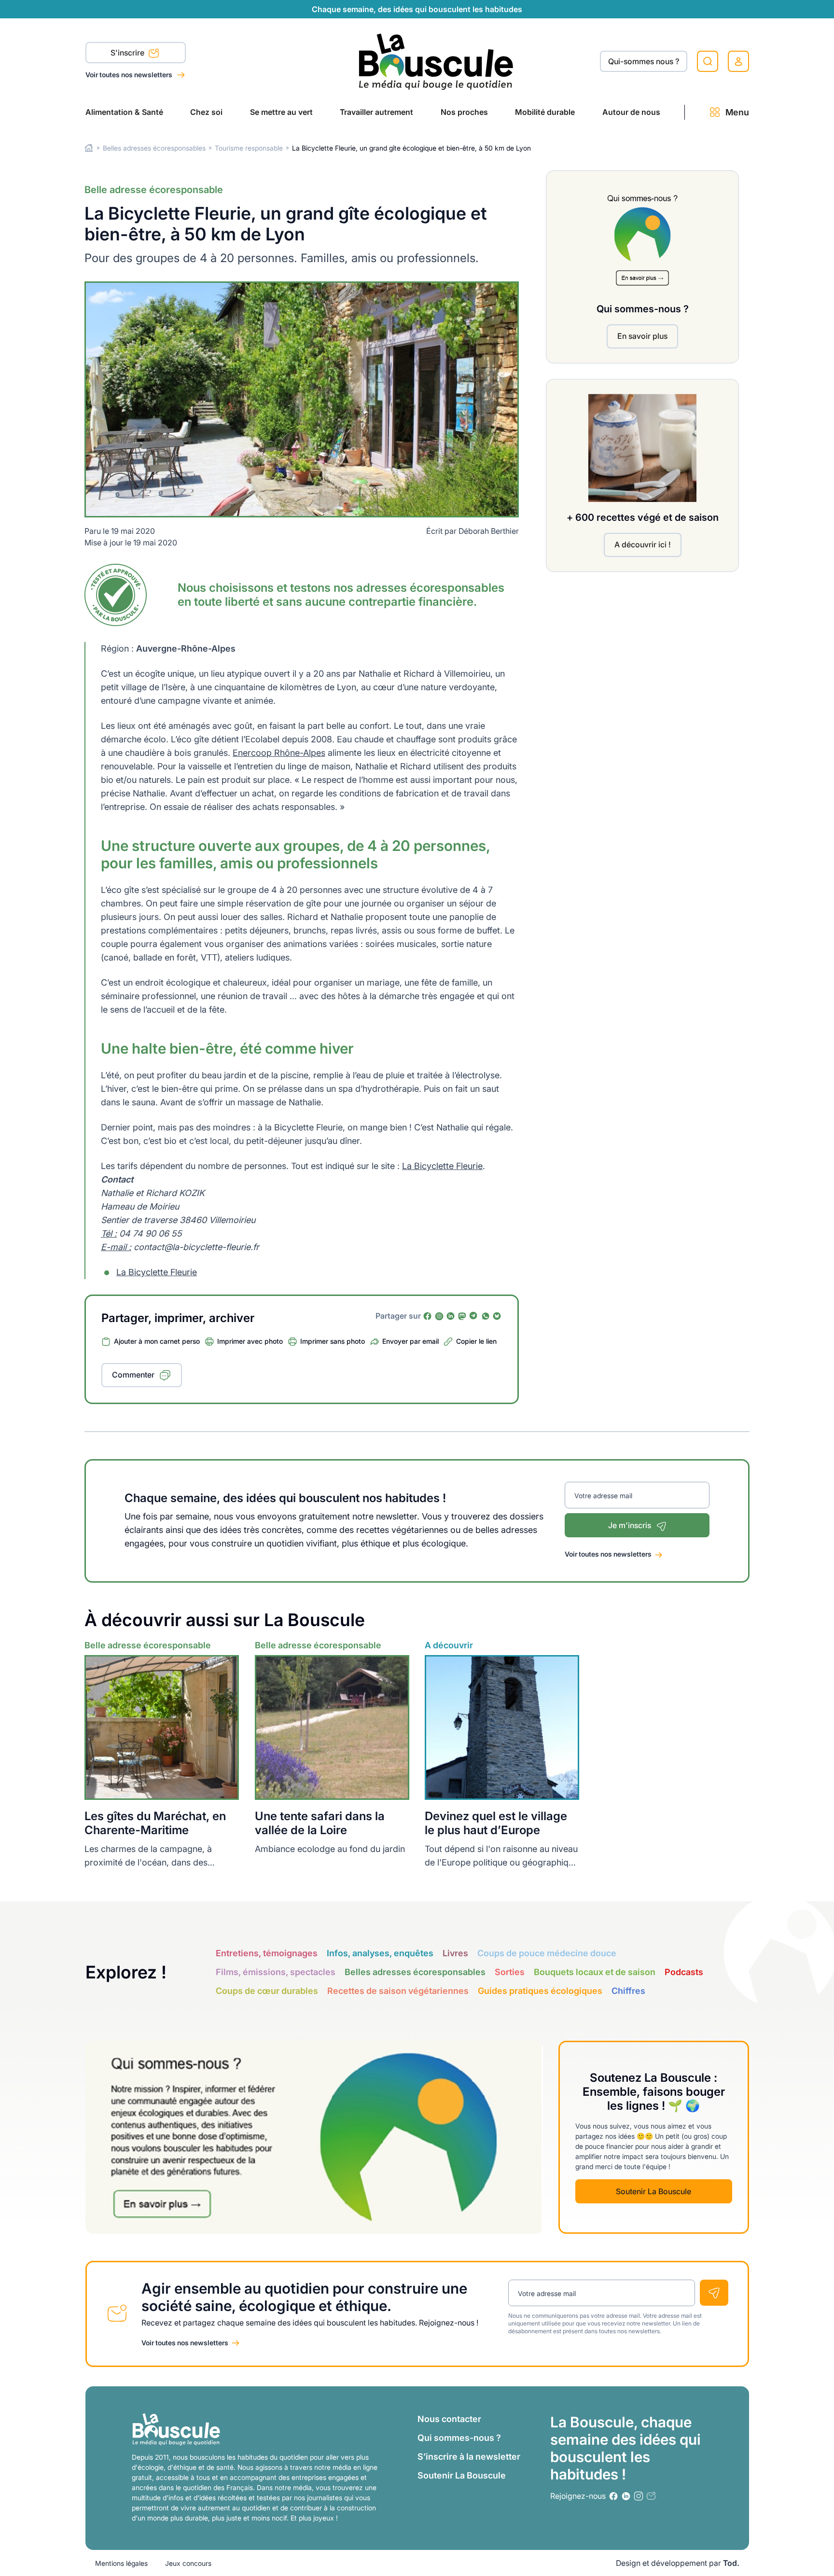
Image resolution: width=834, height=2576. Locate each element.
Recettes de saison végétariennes (398, 1991)
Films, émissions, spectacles (276, 1972)
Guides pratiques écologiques (540, 1991)
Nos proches (464, 112)
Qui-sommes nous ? (644, 61)
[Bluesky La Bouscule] (497, 1316)
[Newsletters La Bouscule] (651, 2496)
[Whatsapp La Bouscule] (486, 1316)
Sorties (510, 1972)
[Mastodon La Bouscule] (462, 1316)
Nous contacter (449, 2419)
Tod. (731, 2563)
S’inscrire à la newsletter (469, 2457)
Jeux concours (188, 2563)
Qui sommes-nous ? (459, 2438)
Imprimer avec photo (250, 1341)
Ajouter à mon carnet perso (157, 1341)
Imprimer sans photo (333, 1341)
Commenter (133, 1375)
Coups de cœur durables (267, 1991)
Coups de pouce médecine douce (547, 1953)
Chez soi (206, 112)
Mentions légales (121, 2563)
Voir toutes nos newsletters (130, 75)
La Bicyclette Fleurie (442, 1166)
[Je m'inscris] (714, 2293)
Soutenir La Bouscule (653, 2191)
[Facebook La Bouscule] (428, 1316)
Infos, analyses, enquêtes (380, 1953)
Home (89, 148)
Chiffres (628, 1991)
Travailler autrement (376, 112)
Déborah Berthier (489, 531)
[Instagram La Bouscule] (439, 1316)
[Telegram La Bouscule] (474, 1316)
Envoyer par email (410, 1341)
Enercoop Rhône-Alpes (279, 753)
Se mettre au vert (281, 112)
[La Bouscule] (436, 61)
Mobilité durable (545, 112)
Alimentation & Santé (124, 112)
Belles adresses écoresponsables (154, 148)
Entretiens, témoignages (267, 1953)
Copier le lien (476, 1341)
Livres (455, 1953)
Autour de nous (631, 112)
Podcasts (684, 1972)
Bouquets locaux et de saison (595, 1972)
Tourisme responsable (249, 148)
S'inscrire (128, 53)
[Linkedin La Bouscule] (451, 1316)
